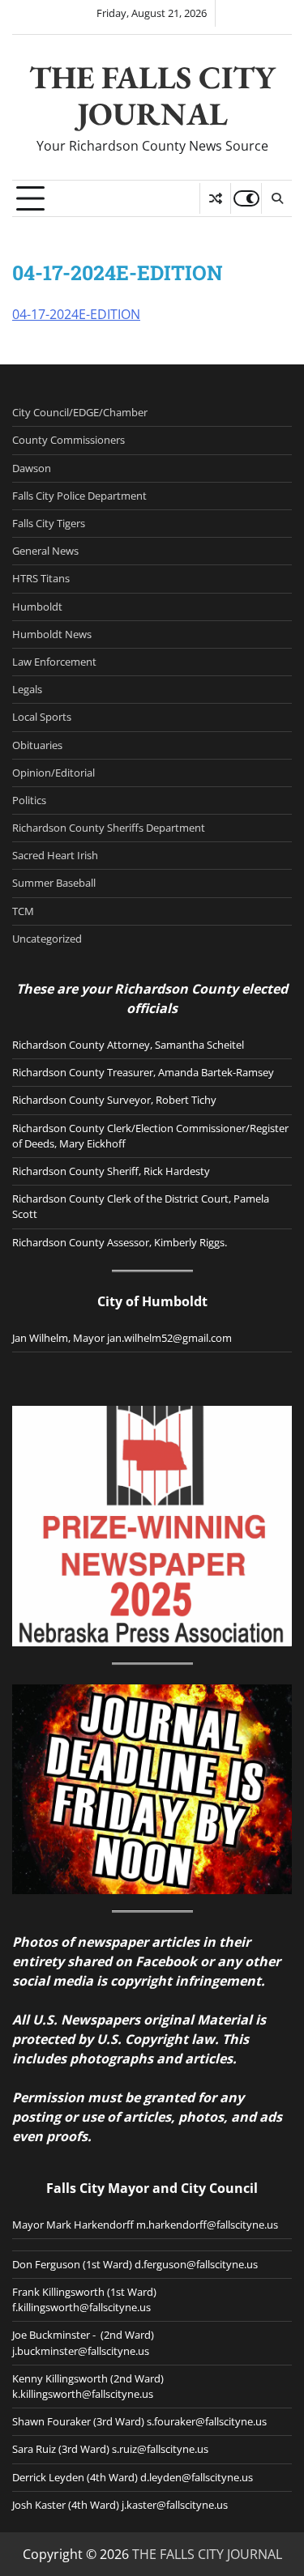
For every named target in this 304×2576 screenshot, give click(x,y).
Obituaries (37, 745)
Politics (29, 800)
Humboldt (37, 607)
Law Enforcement (54, 662)
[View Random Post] (215, 198)
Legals (27, 689)
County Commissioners (69, 440)
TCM (23, 911)
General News (45, 551)
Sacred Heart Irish (55, 855)
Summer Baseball (54, 883)
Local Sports (42, 717)
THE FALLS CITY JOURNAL (152, 96)
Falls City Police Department (79, 496)
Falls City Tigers (49, 523)
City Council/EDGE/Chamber (80, 412)
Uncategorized (47, 939)
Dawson (32, 468)
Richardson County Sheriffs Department (109, 828)
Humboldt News (52, 634)
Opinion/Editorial (54, 773)
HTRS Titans (41, 578)
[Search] (276, 198)
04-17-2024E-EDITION (76, 314)
